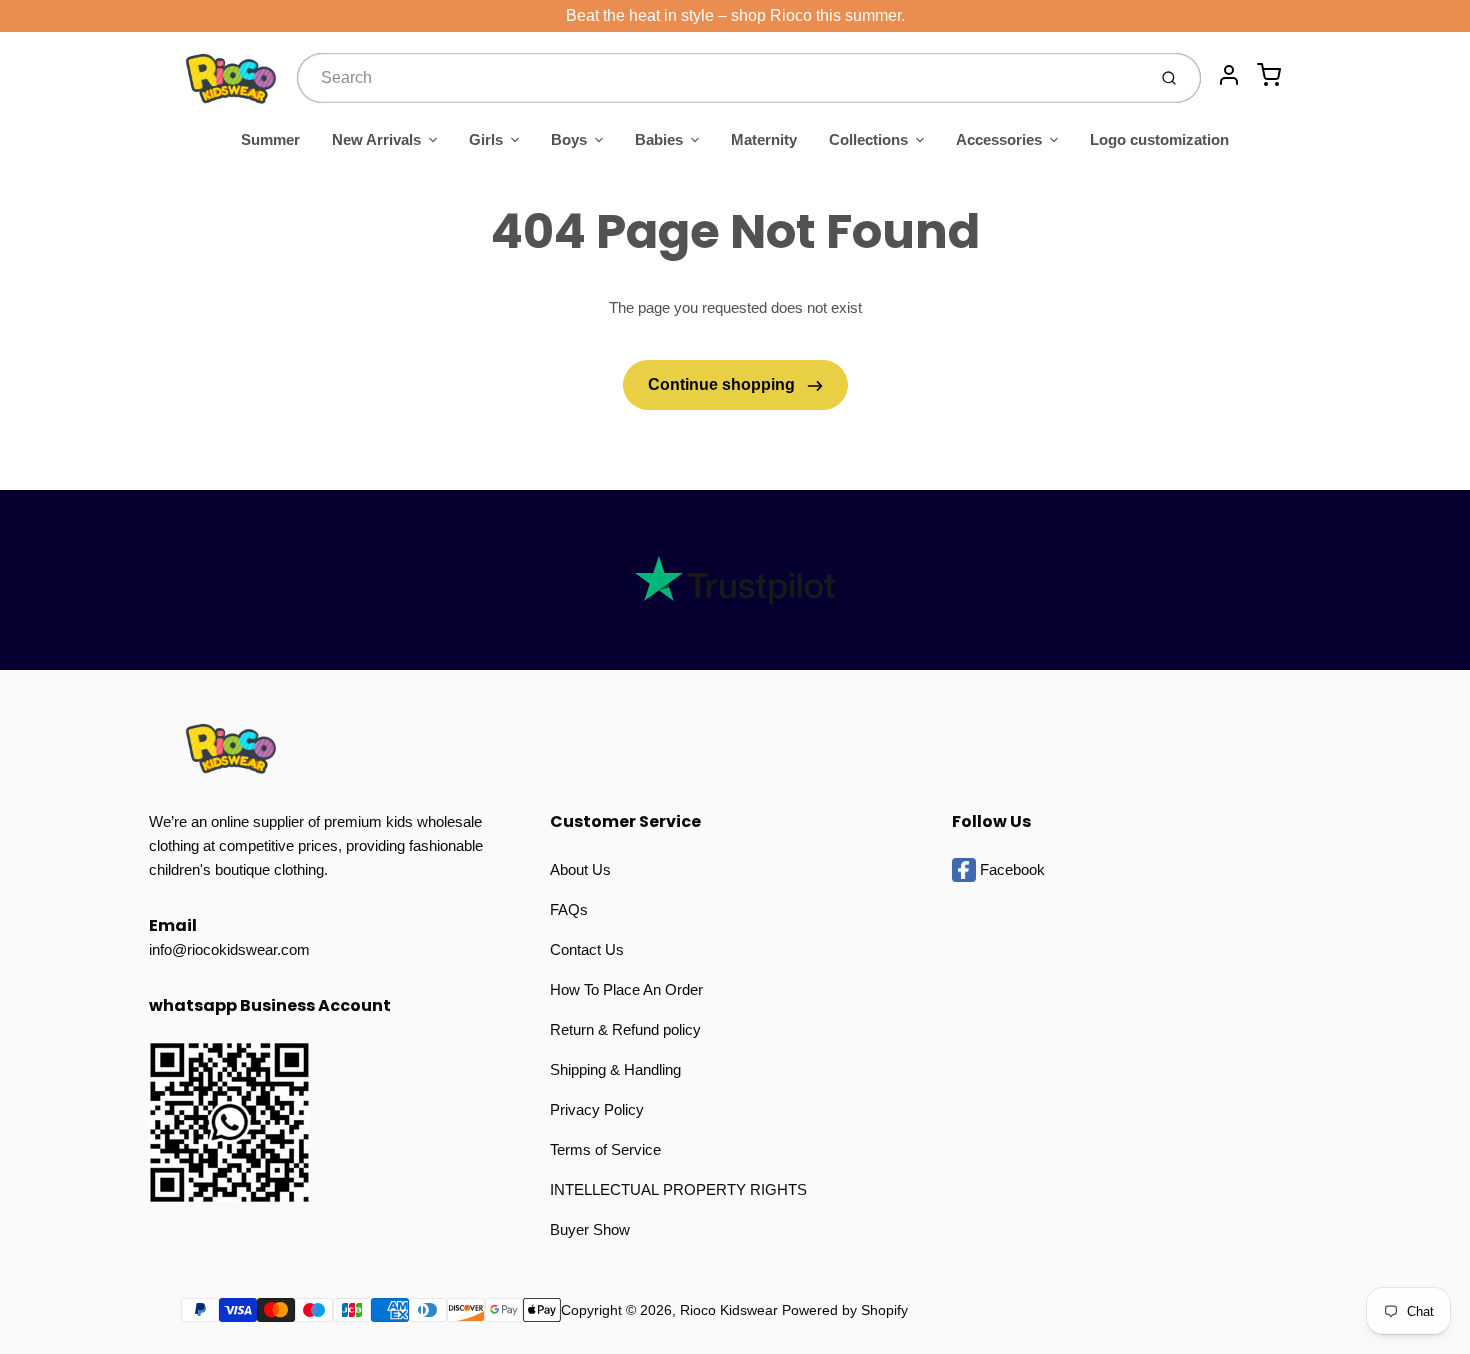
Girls (486, 139)
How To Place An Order (626, 989)
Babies (659, 139)
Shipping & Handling (615, 1069)
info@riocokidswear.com (229, 949)
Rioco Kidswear (729, 1310)
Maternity (764, 139)
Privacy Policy (597, 1109)
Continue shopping (723, 384)
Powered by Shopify (845, 1310)
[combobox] (719, 78)
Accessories (999, 139)
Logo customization (1159, 139)
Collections (868, 139)
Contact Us (587, 949)
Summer (270, 139)
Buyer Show (590, 1229)
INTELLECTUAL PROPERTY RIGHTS (678, 1189)
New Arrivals (376, 139)
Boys (569, 139)
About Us (580, 869)
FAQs (569, 909)
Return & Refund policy (625, 1029)
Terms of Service (605, 1149)
